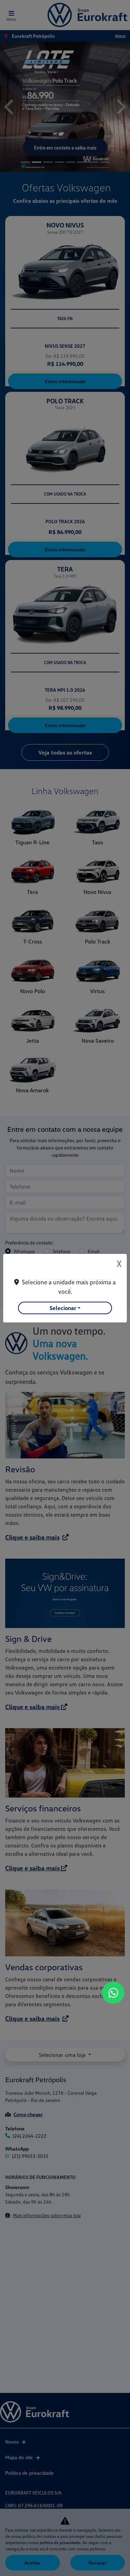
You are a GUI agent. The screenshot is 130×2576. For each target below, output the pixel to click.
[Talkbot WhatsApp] (113, 1993)
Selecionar (63, 1308)
